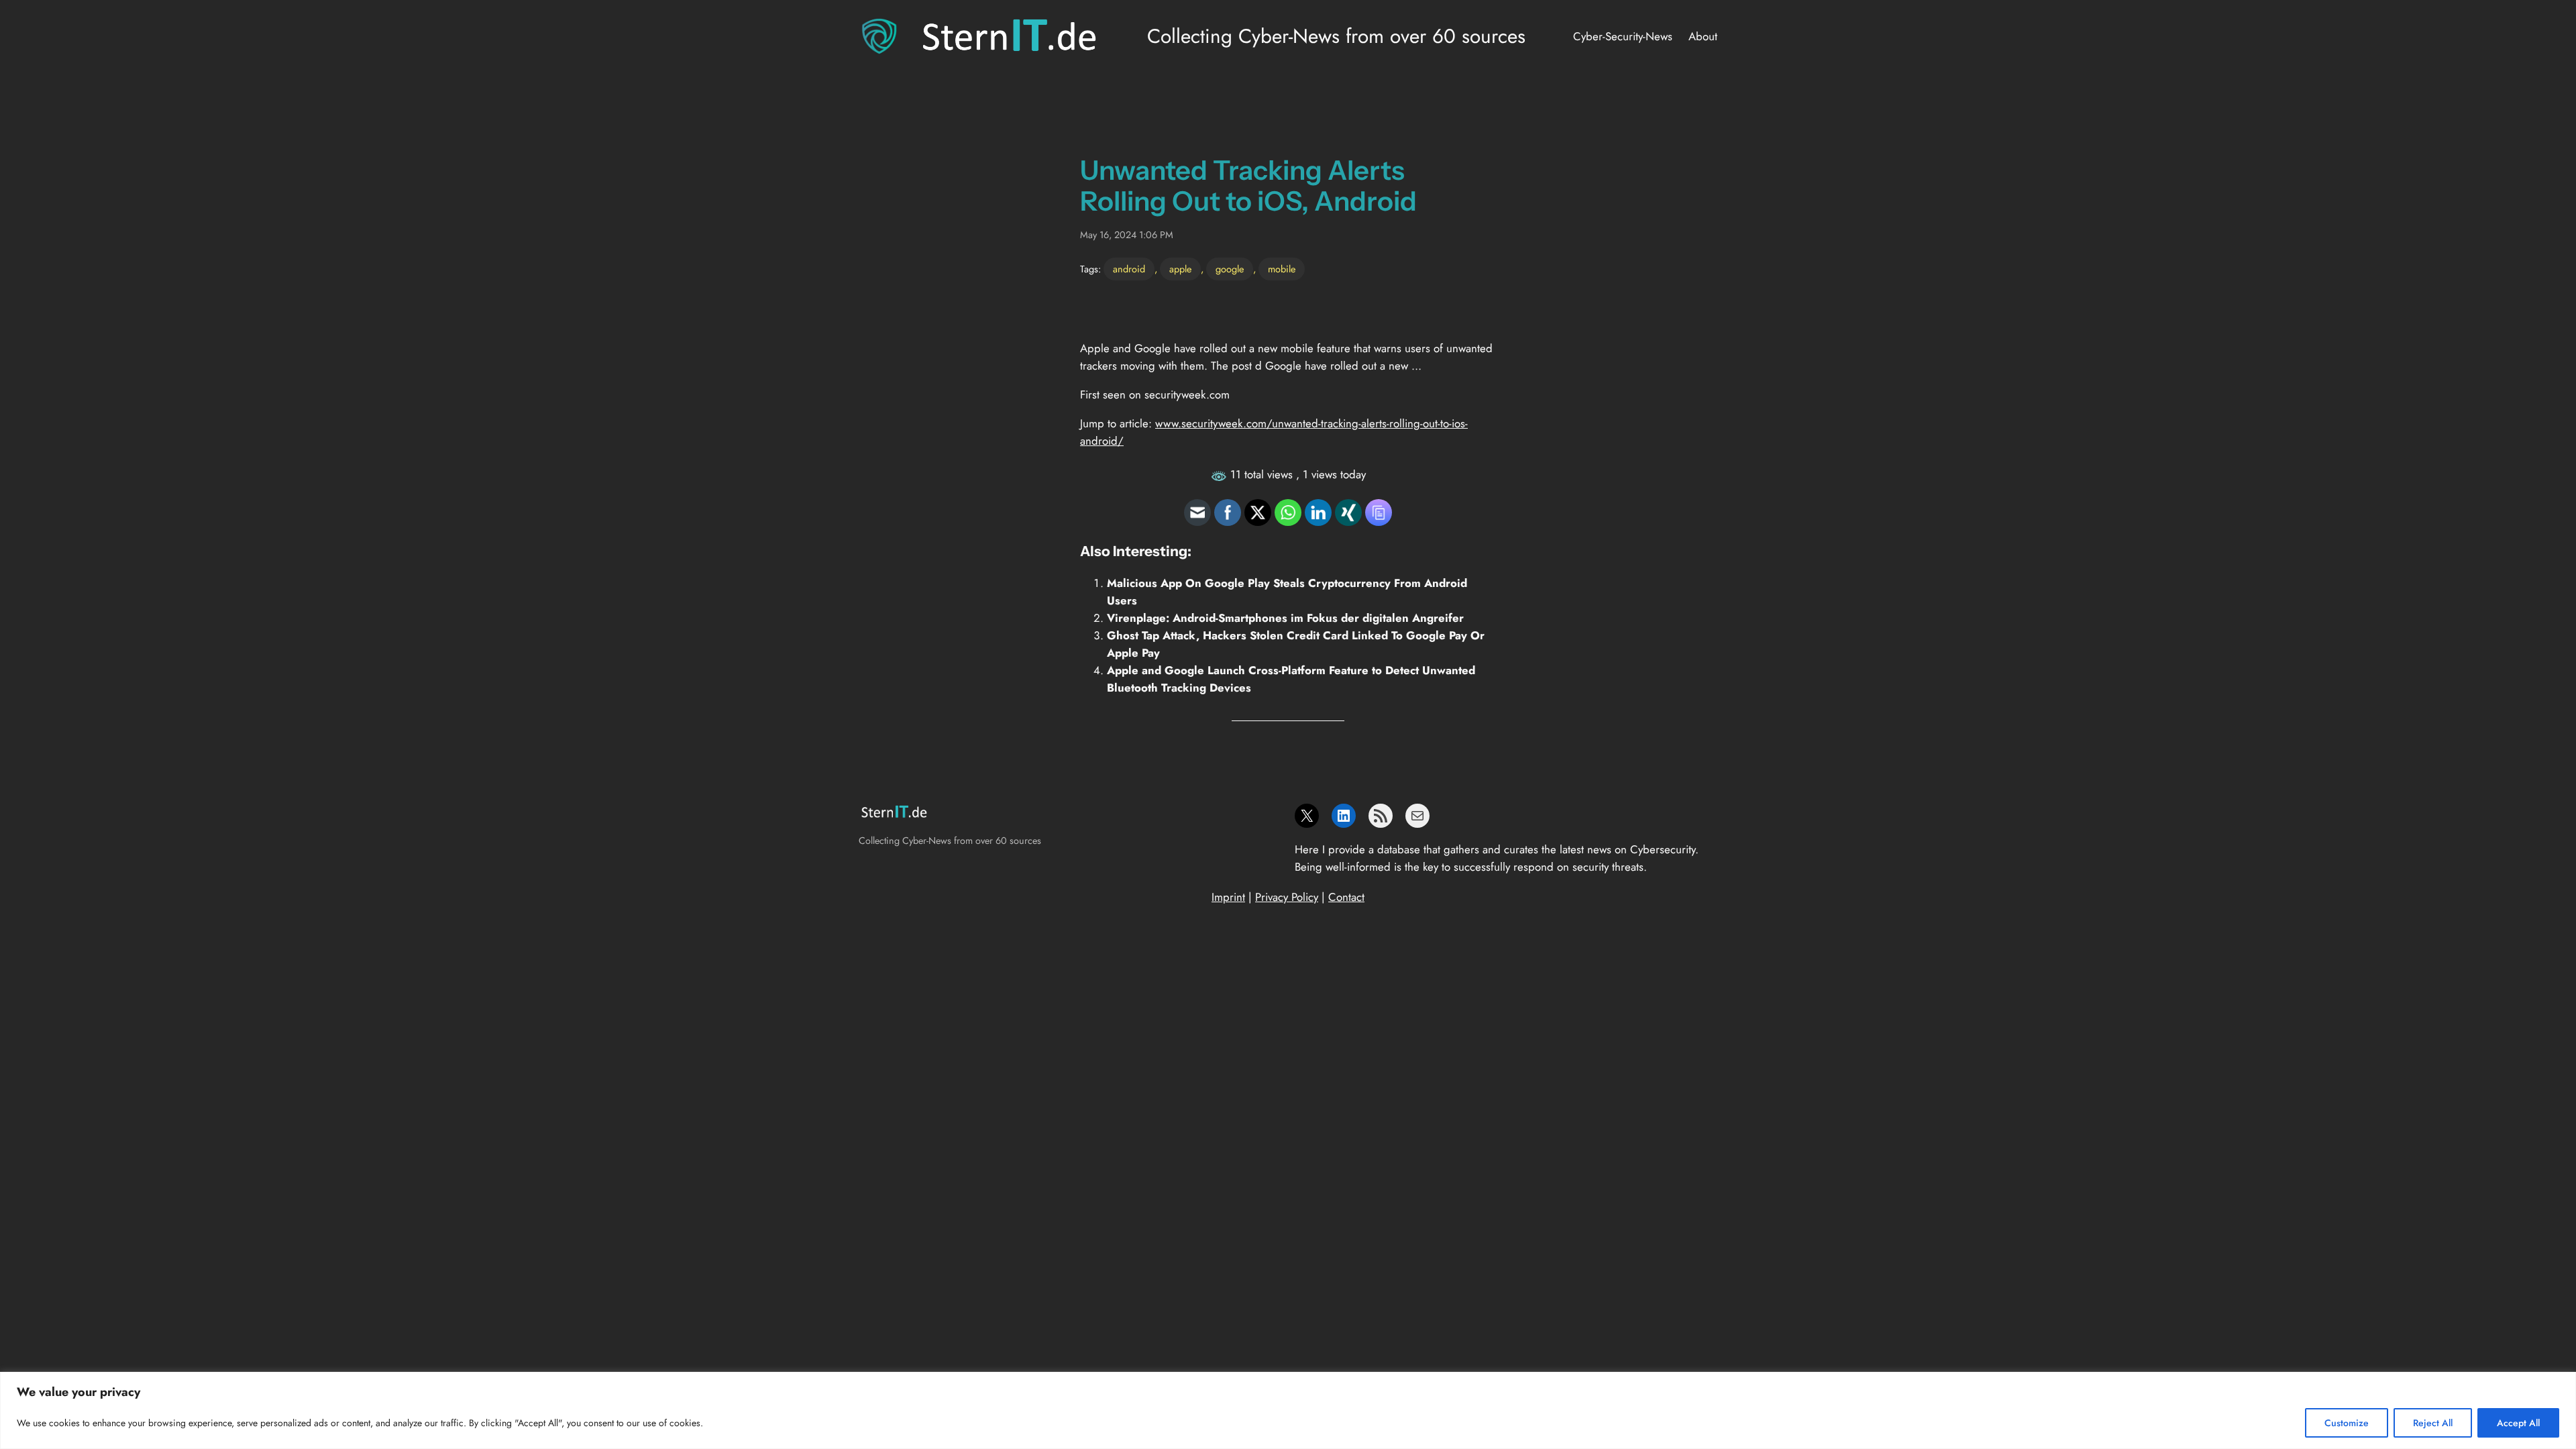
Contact (1346, 897)
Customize (2347, 1423)
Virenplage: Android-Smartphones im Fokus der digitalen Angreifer (1285, 618)
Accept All (2518, 1423)
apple (1180, 269)
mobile (1282, 269)
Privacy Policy (1287, 897)
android (1129, 269)
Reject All (2433, 1423)
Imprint (1228, 897)
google (1230, 269)
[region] (1288, 1410)
